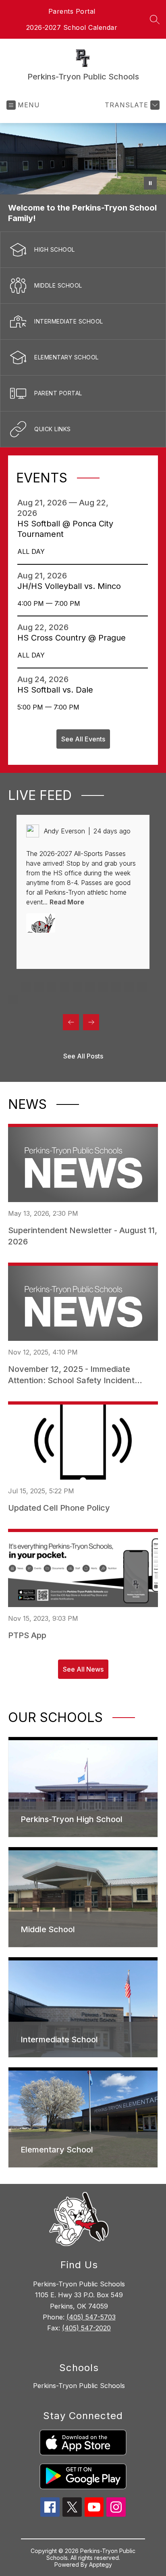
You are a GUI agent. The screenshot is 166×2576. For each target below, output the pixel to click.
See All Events (83, 739)
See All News (83, 1669)
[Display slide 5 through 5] (64, 987)
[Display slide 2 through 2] (26, 987)
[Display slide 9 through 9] (116, 987)
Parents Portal (72, 11)
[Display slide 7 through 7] (90, 987)
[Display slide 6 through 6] (77, 987)
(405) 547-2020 (86, 2328)
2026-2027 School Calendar (72, 27)
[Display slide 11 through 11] (142, 987)
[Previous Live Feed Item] (71, 1022)
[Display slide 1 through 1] (13, 987)
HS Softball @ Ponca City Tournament (65, 529)
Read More (67, 902)
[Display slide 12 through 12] (13, 1000)
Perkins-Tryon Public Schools (79, 2386)
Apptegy (101, 2565)
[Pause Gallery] (150, 183)
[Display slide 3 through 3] (39, 987)
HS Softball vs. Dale (58, 690)
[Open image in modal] (41, 923)
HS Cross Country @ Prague (73, 638)
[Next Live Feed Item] (91, 1022)
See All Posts (83, 1056)
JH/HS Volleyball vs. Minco (72, 586)
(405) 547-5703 (91, 2317)
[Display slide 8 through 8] (103, 987)
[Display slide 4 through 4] (52, 987)
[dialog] (83, 1787)
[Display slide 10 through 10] (129, 987)
